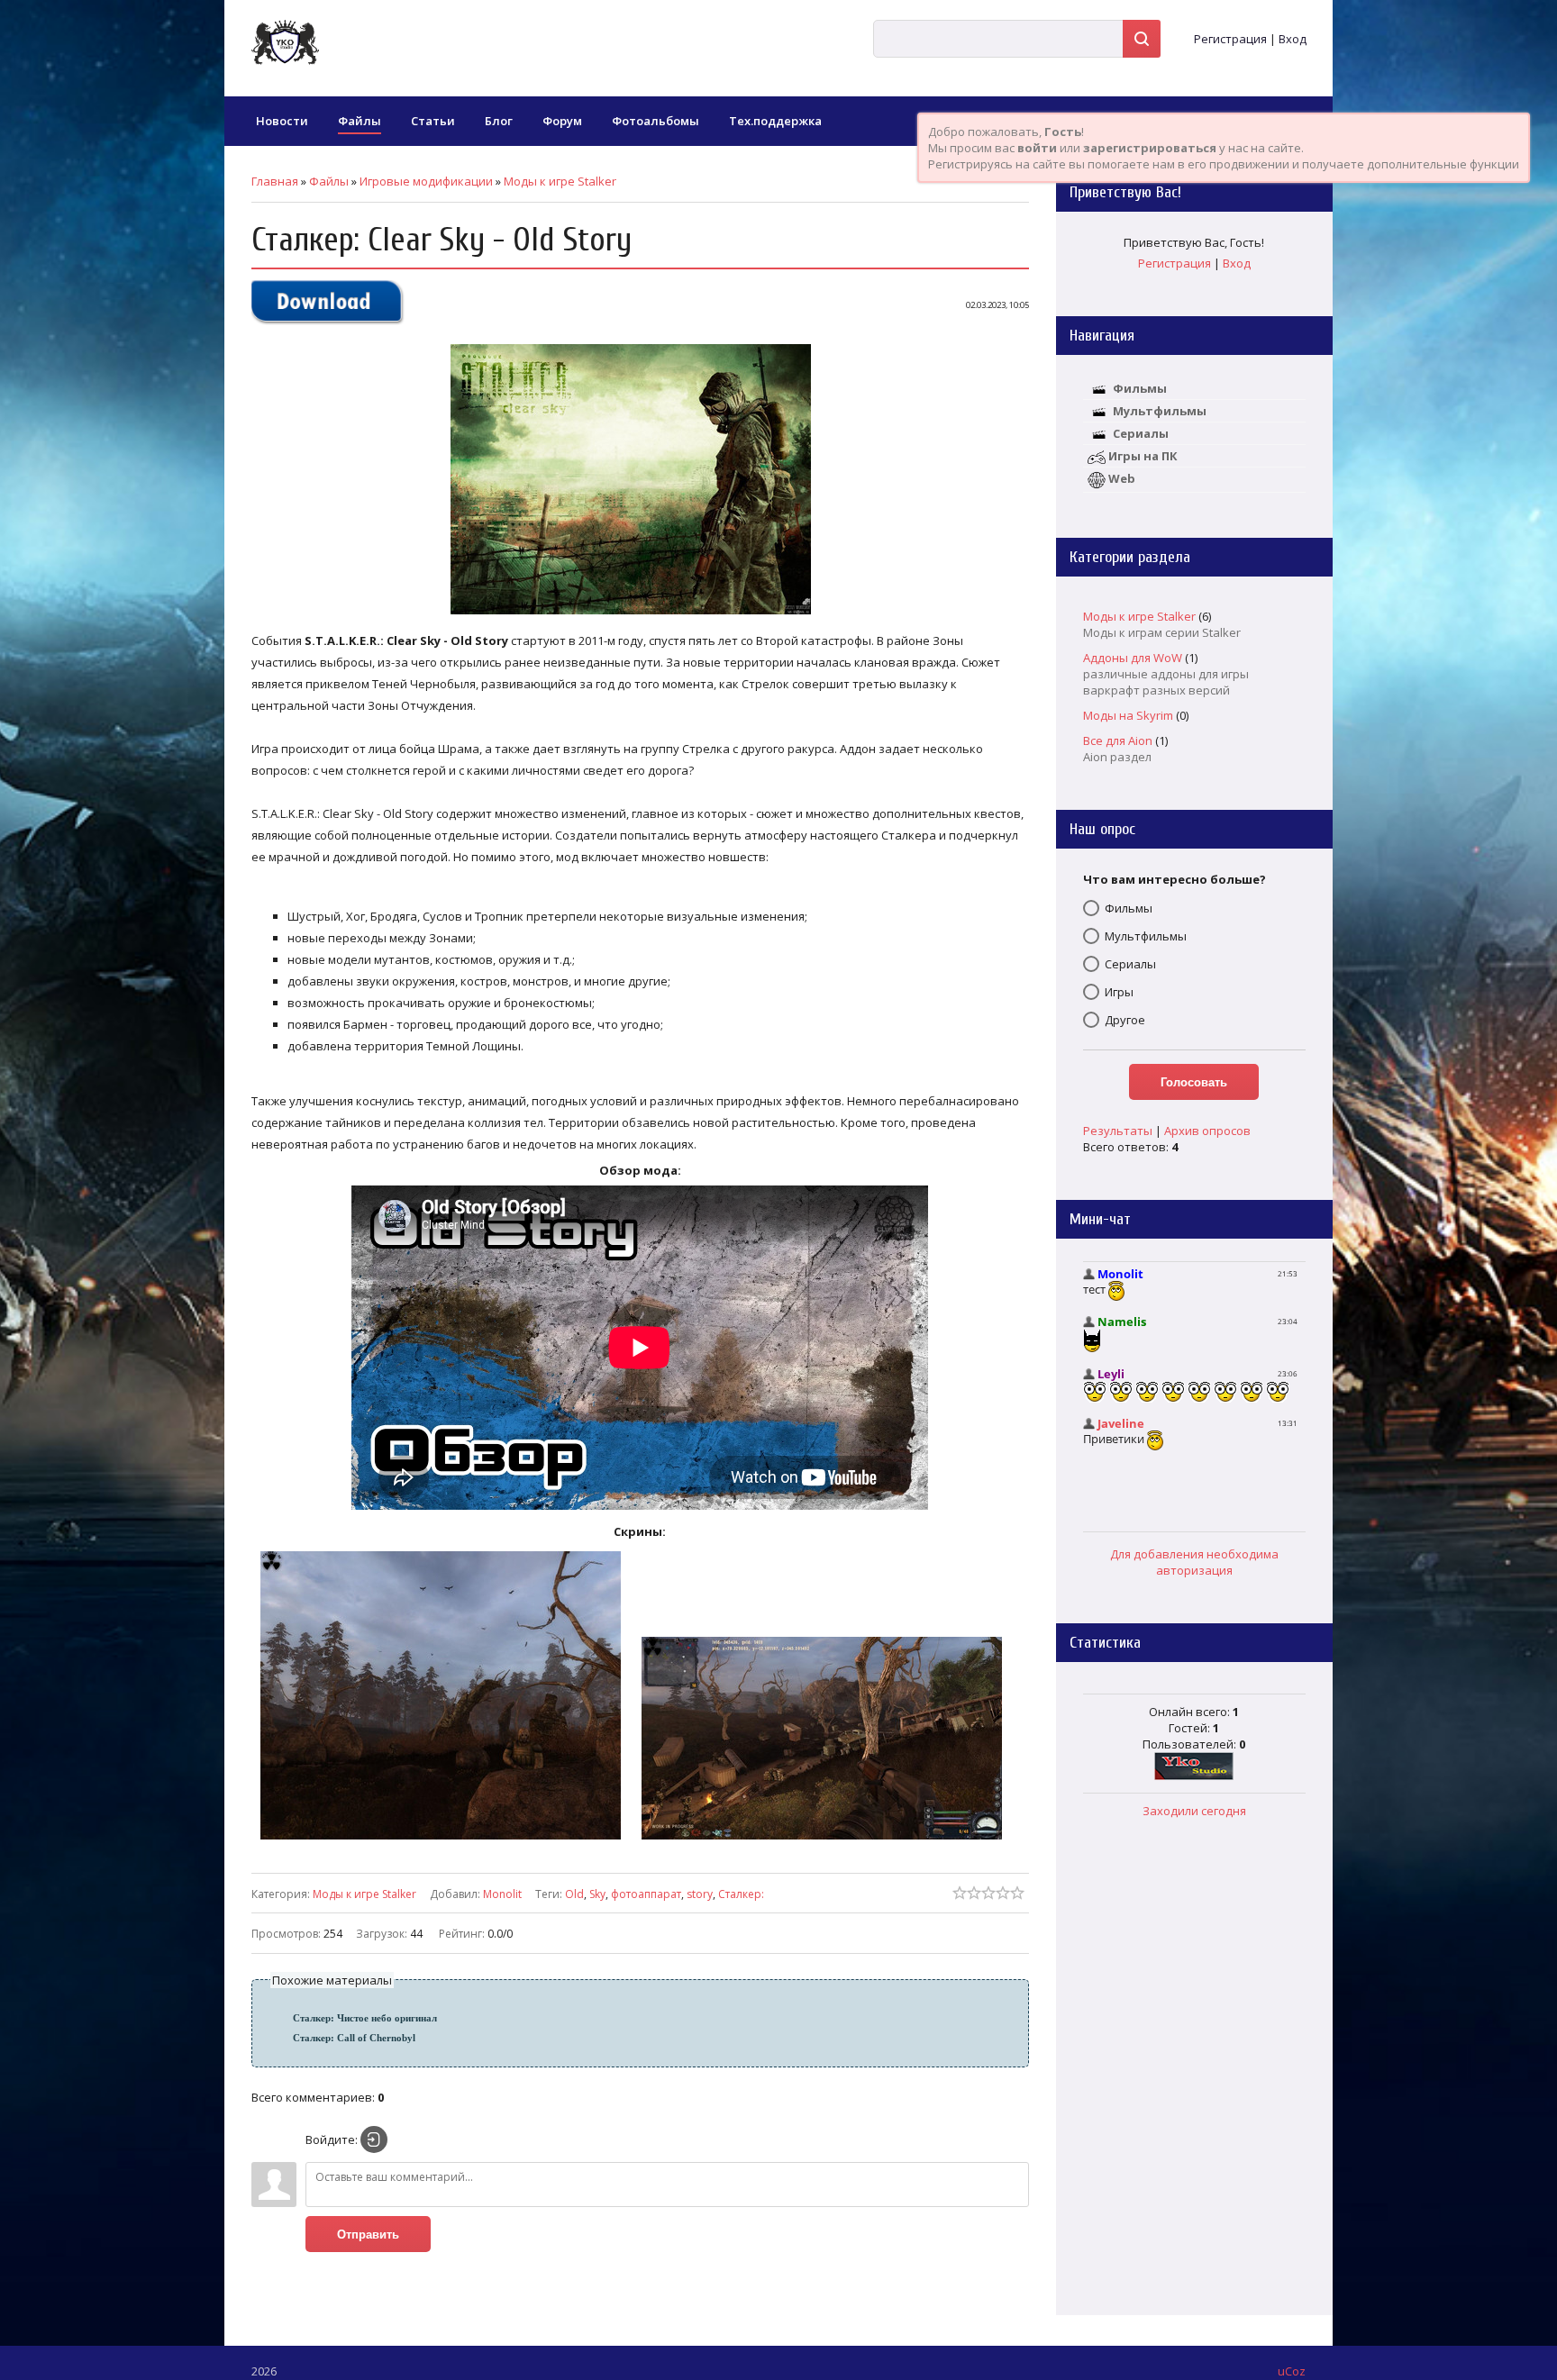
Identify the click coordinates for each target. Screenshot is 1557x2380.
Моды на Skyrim (1128, 715)
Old (574, 1894)
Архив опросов (1207, 1131)
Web (1122, 478)
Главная (275, 181)
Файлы (329, 181)
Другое (1125, 1020)
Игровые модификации (426, 181)
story (700, 1894)
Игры (1119, 992)
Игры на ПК (1143, 456)
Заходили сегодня (1194, 1811)
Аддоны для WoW (1133, 658)
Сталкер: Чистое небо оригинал (365, 2018)
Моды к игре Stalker (560, 181)
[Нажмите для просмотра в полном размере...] (640, 614)
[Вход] (374, 2139)
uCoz (1292, 2371)
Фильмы (1140, 388)
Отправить (368, 2235)
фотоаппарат (646, 1894)
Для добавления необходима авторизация (1194, 1562)
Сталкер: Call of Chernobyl (354, 2038)
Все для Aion (1118, 740)
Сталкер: (741, 1894)
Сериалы (1141, 433)
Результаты (1118, 1131)
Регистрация (1230, 39)
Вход (1293, 39)
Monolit (502, 1894)
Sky (597, 1894)
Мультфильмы (1160, 411)
